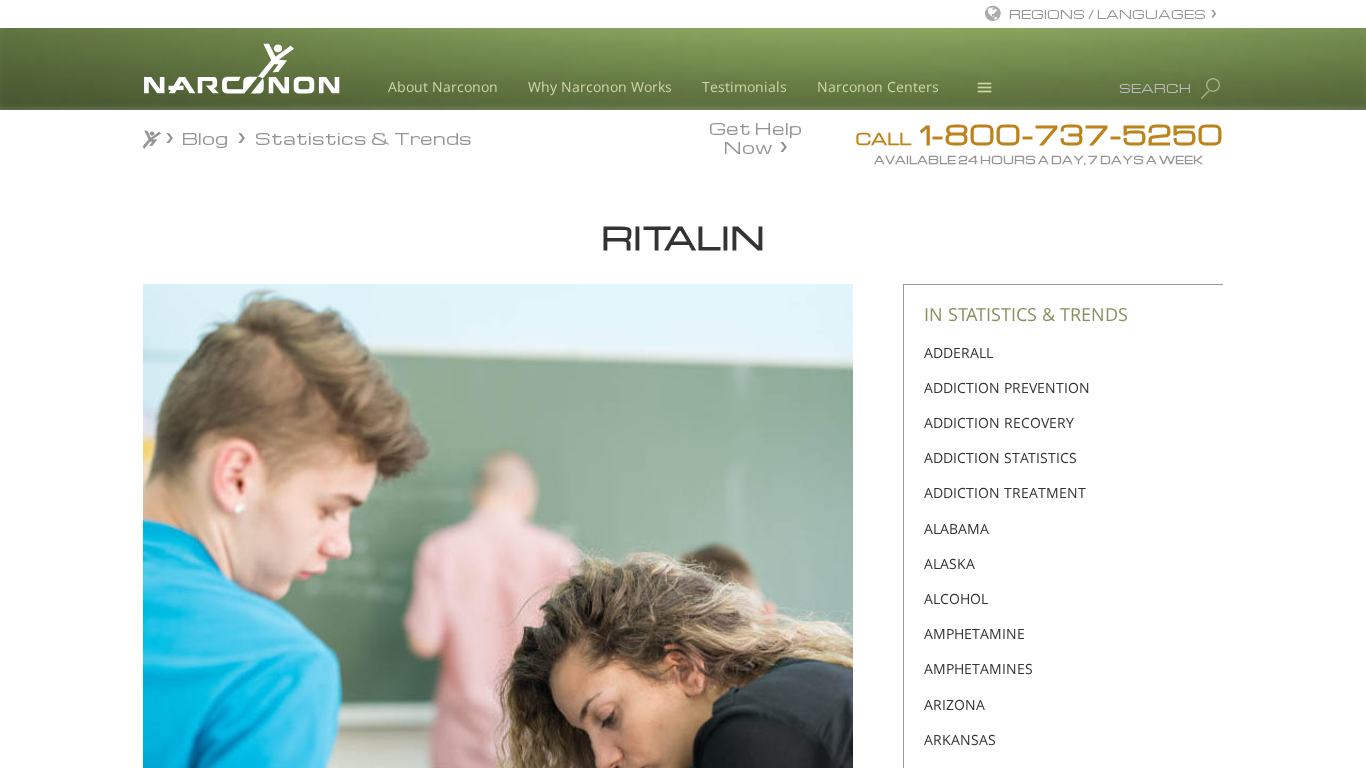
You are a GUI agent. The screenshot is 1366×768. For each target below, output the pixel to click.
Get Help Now (755, 136)
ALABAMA (956, 528)
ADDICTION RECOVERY (999, 422)
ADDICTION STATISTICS (1000, 457)
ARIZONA (954, 704)
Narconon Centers (878, 86)
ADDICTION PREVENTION (1007, 387)
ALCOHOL (956, 598)
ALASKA (949, 563)
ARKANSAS (960, 739)
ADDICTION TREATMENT (1005, 492)
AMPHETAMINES (978, 668)
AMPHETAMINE (974, 633)
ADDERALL (958, 352)
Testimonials (744, 86)
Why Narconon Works (600, 86)
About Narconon (443, 86)
